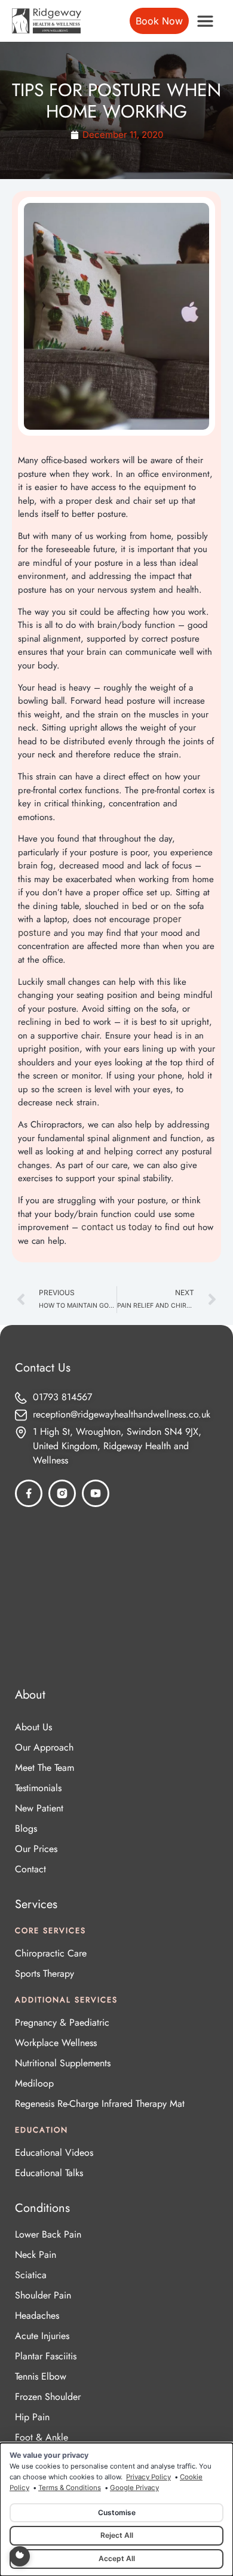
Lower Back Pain (48, 2234)
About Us (33, 1727)
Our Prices (36, 1849)
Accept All (117, 2558)
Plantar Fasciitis (46, 2356)
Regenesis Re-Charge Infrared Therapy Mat (100, 2104)
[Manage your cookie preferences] (20, 2556)
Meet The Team (45, 1768)
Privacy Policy (148, 2477)
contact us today (116, 1227)
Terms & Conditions (70, 2488)
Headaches (37, 2315)
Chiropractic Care (51, 1953)
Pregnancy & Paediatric (62, 2022)
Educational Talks (49, 2173)
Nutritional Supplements (63, 2063)
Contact (30, 1869)
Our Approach (44, 1747)
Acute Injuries (42, 2336)
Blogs (26, 1828)
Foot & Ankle (42, 2437)
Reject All (117, 2535)
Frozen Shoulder (48, 2397)
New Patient (39, 1808)
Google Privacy (134, 2488)
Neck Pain (36, 2255)
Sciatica (31, 2275)
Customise (117, 2512)
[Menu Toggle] (205, 21)
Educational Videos (54, 2153)
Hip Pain (32, 2417)
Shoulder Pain (43, 2295)
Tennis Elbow (41, 2376)
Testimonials (38, 1788)
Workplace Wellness (56, 2043)
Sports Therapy (45, 1973)
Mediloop (34, 2083)
